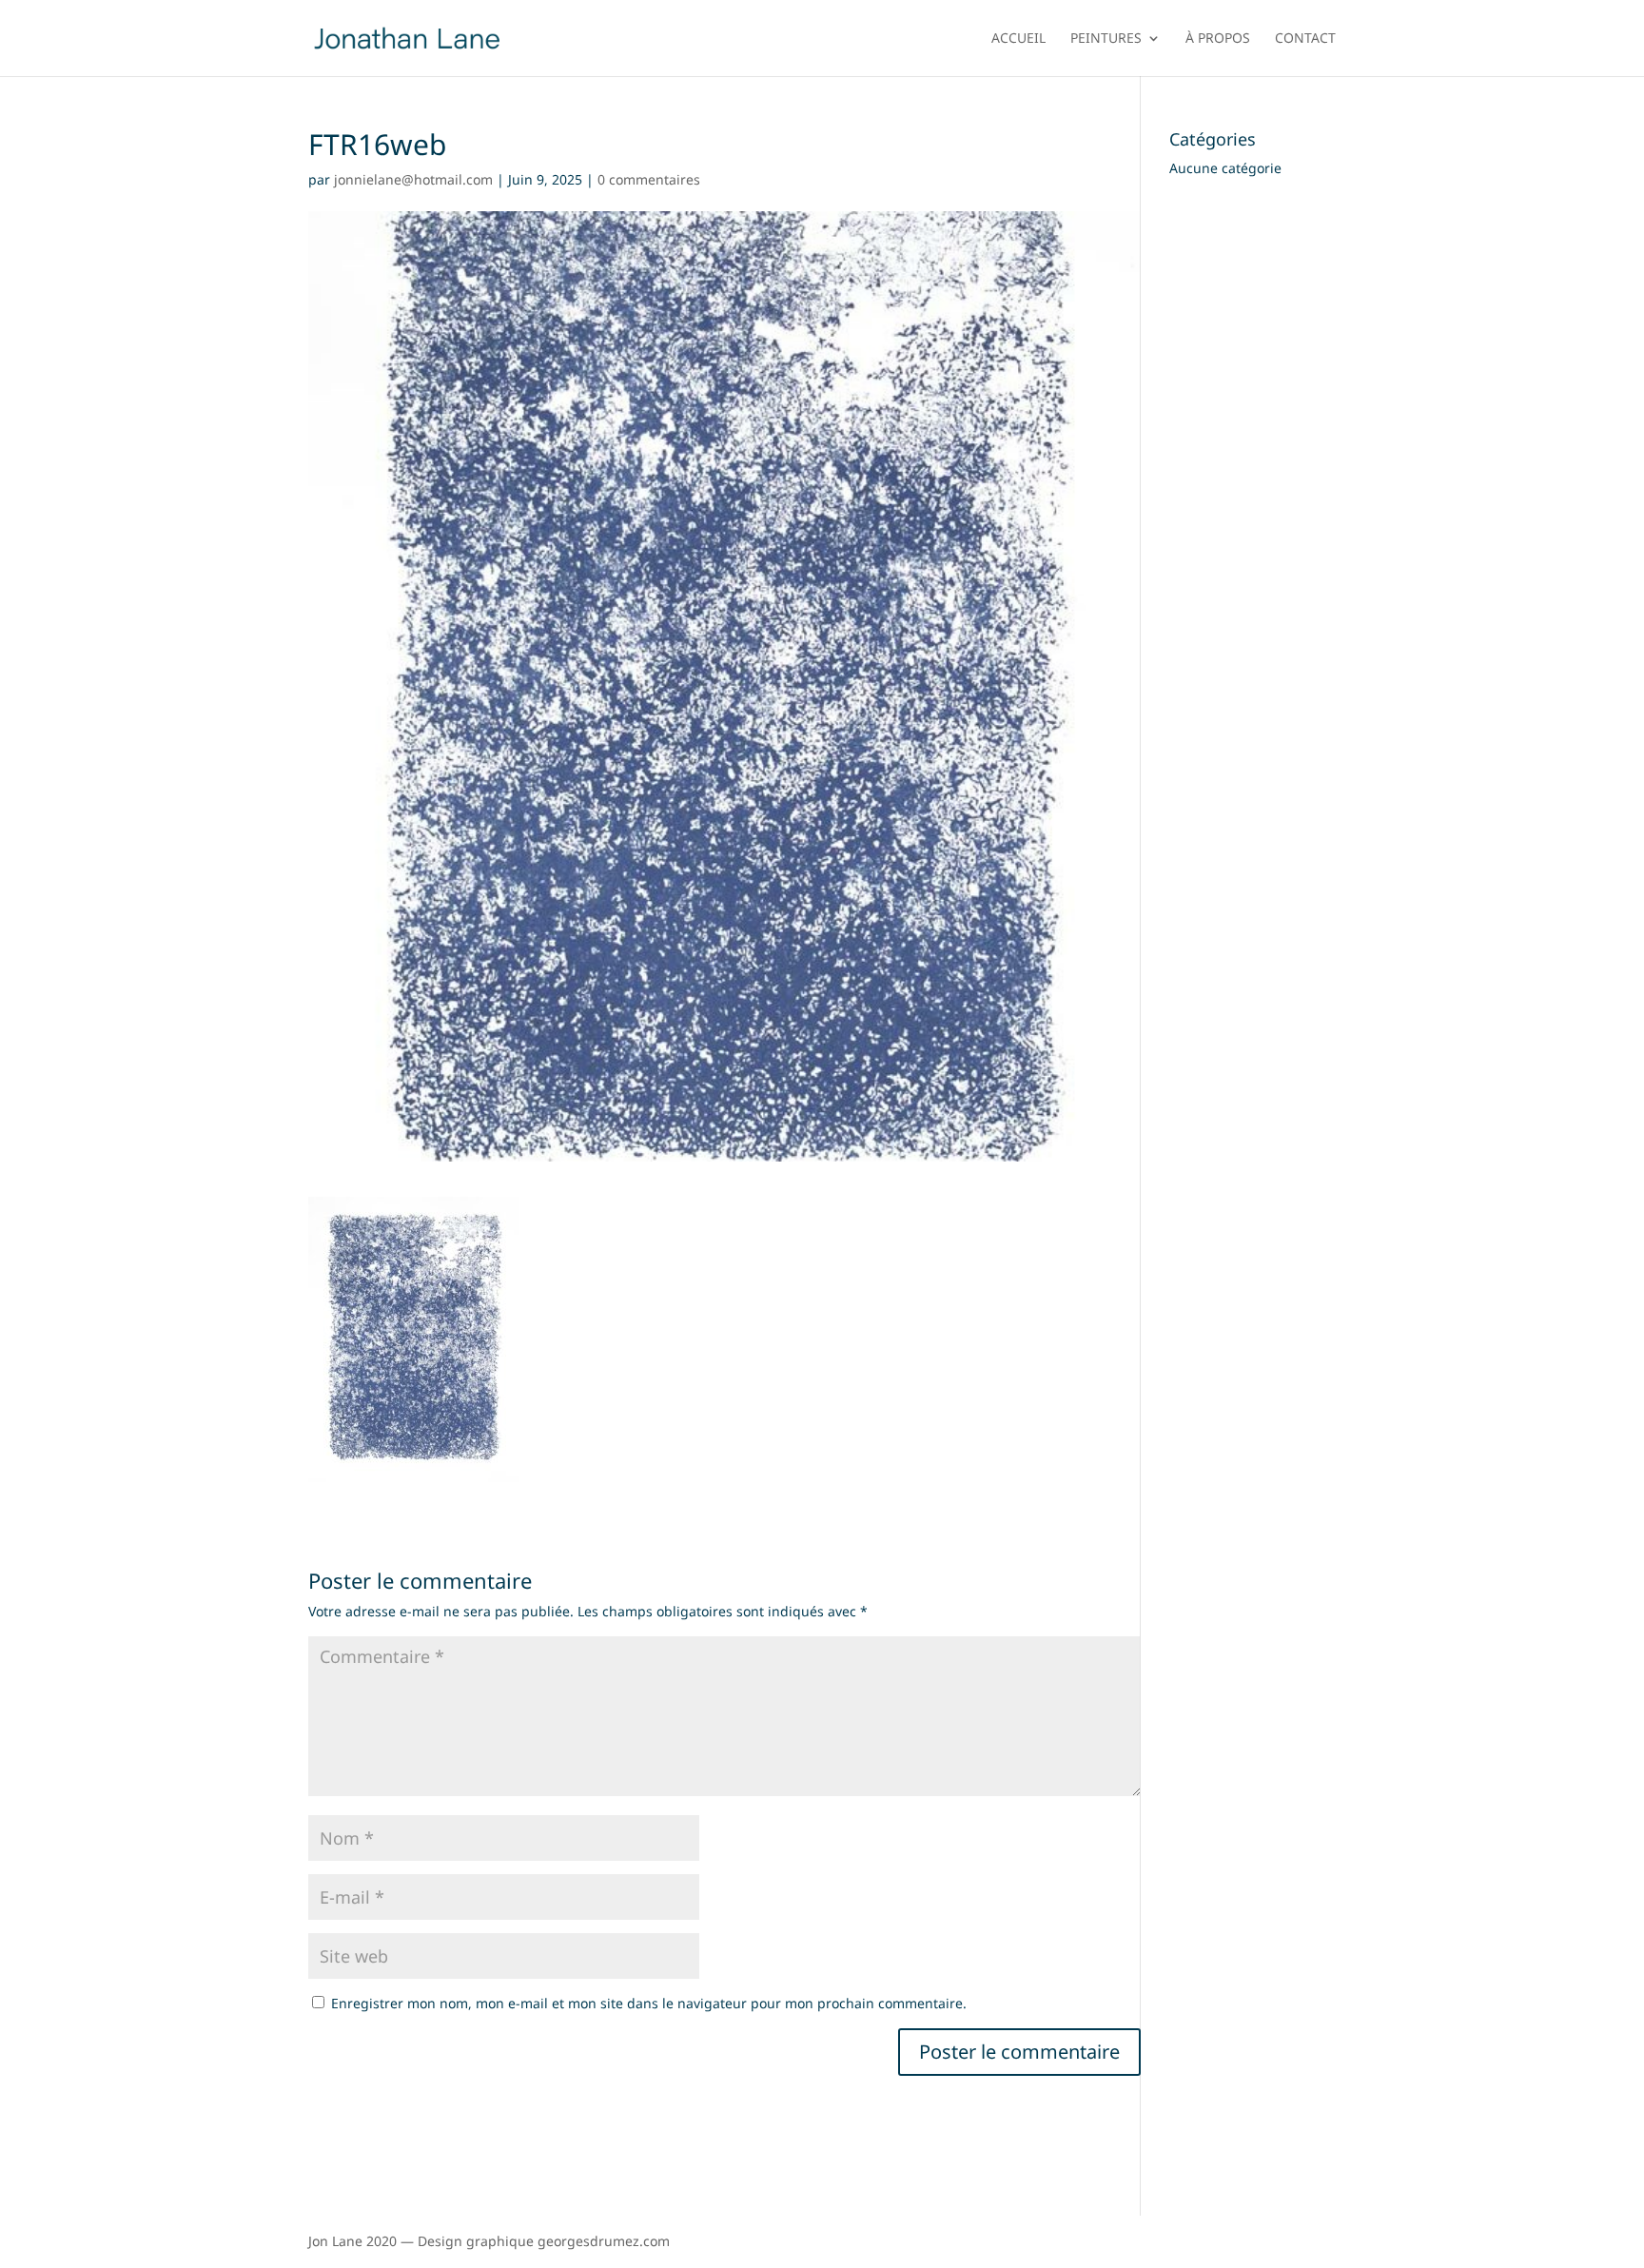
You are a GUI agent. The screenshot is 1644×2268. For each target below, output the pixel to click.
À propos (1218, 39)
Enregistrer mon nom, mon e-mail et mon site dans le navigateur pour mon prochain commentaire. (649, 2003)
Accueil (1018, 39)
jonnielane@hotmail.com (413, 179)
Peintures (1106, 39)
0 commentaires (649, 179)
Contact (1305, 39)
